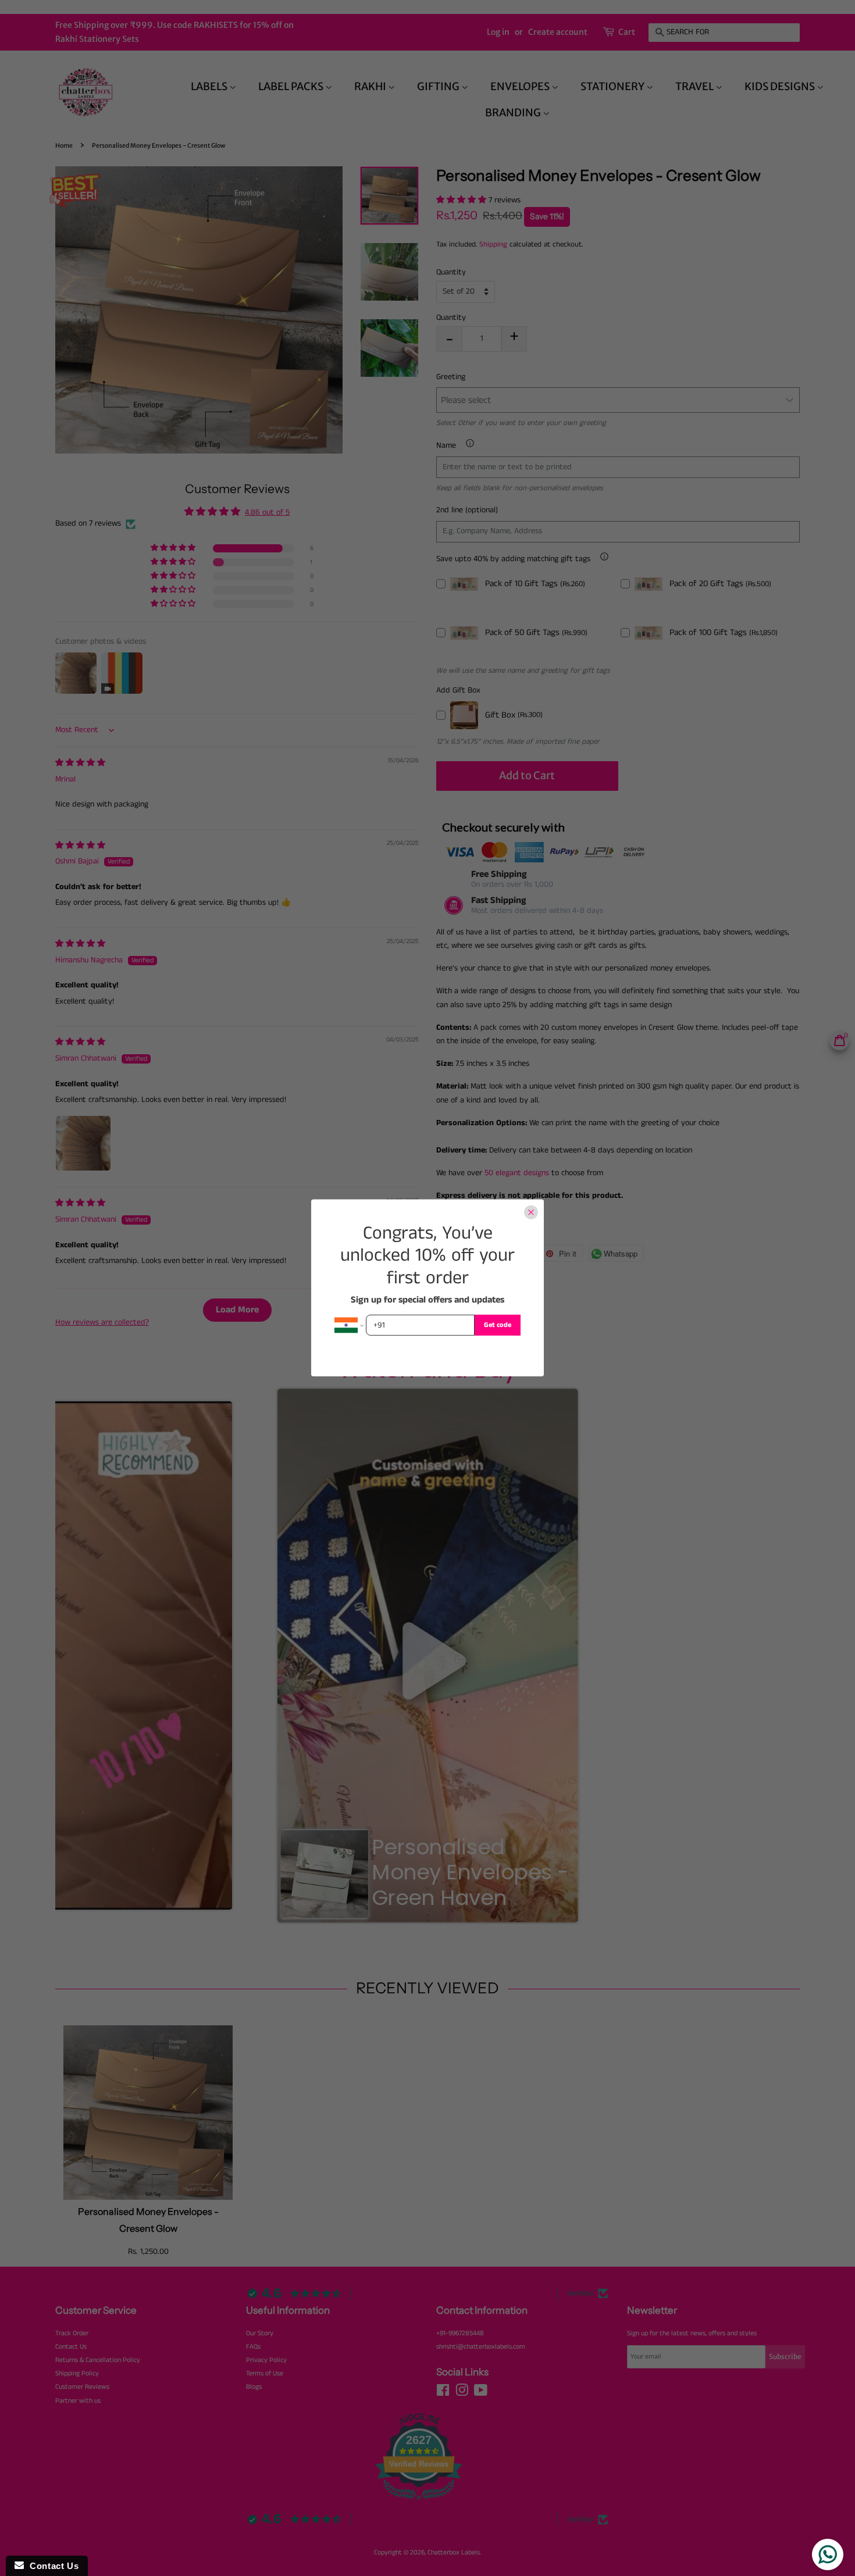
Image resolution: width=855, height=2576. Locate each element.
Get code (498, 1325)
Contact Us (51, 2566)
